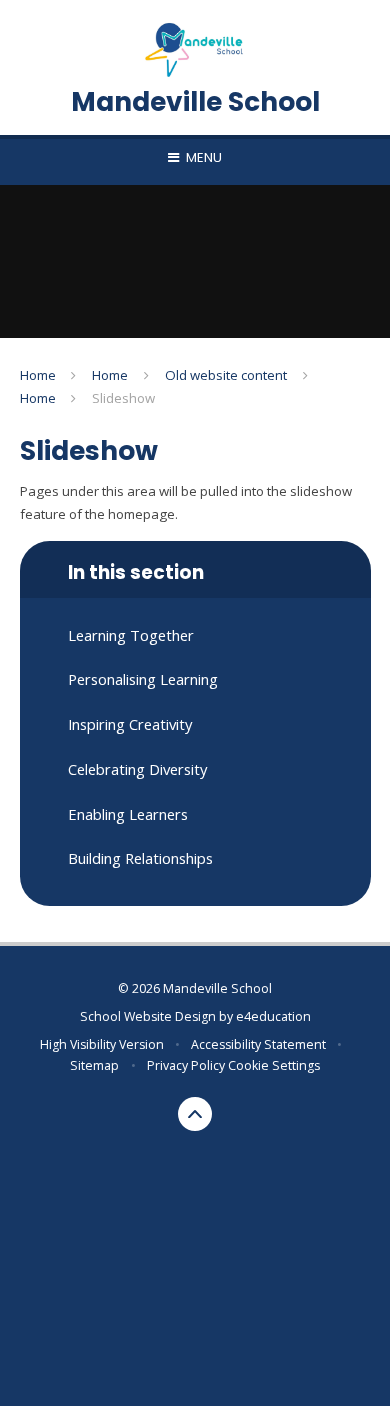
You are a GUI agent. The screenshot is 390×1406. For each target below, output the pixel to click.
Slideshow (123, 398)
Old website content (226, 375)
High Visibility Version (102, 1044)
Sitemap (94, 1065)
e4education (273, 1016)
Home (38, 375)
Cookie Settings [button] (274, 1065)
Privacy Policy (186, 1065)
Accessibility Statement (258, 1044)
